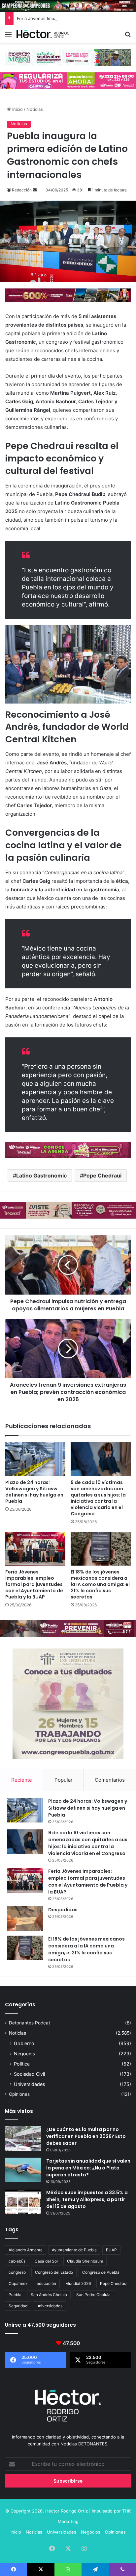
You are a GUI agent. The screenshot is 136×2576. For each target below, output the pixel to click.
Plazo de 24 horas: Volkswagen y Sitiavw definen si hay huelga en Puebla (34, 1492)
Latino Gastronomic (41, 1176)
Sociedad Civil (29, 2074)
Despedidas (63, 1910)
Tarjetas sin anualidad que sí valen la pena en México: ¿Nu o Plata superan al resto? (88, 2168)
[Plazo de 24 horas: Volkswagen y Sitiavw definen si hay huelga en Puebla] (35, 1459)
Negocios (24, 2054)
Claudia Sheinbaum (85, 2261)
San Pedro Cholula (93, 2295)
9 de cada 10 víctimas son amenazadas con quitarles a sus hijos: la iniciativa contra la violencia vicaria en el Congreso (98, 1498)
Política (22, 2064)
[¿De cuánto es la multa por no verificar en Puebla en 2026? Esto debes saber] (23, 2138)
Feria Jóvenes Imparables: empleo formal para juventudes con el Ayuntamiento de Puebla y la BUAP (34, 1584)
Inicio (17, 109)
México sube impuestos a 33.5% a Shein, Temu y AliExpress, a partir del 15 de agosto (87, 2199)
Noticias (35, 109)
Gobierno (24, 2043)
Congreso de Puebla (101, 2272)
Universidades (29, 2084)
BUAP (111, 2250)
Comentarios (110, 1780)
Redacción (22, 190)
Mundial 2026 (78, 2283)
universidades (50, 2306)
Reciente (22, 1780)
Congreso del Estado (54, 2272)
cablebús (17, 2261)
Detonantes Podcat (30, 2023)
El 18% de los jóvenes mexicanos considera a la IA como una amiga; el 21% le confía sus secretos (100, 1584)
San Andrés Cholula (49, 2295)
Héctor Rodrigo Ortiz (67, 2511)
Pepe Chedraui (102, 1176)
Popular (64, 1780)
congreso (17, 2272)
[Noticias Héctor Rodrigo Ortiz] (43, 34)
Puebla (15, 2295)
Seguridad (18, 2306)
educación (46, 2283)
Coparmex (18, 2283)
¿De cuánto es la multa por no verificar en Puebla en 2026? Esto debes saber (86, 2136)
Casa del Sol (46, 2261)
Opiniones (19, 2094)
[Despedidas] (25, 1919)
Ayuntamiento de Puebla (74, 2250)
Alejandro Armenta (26, 2250)
